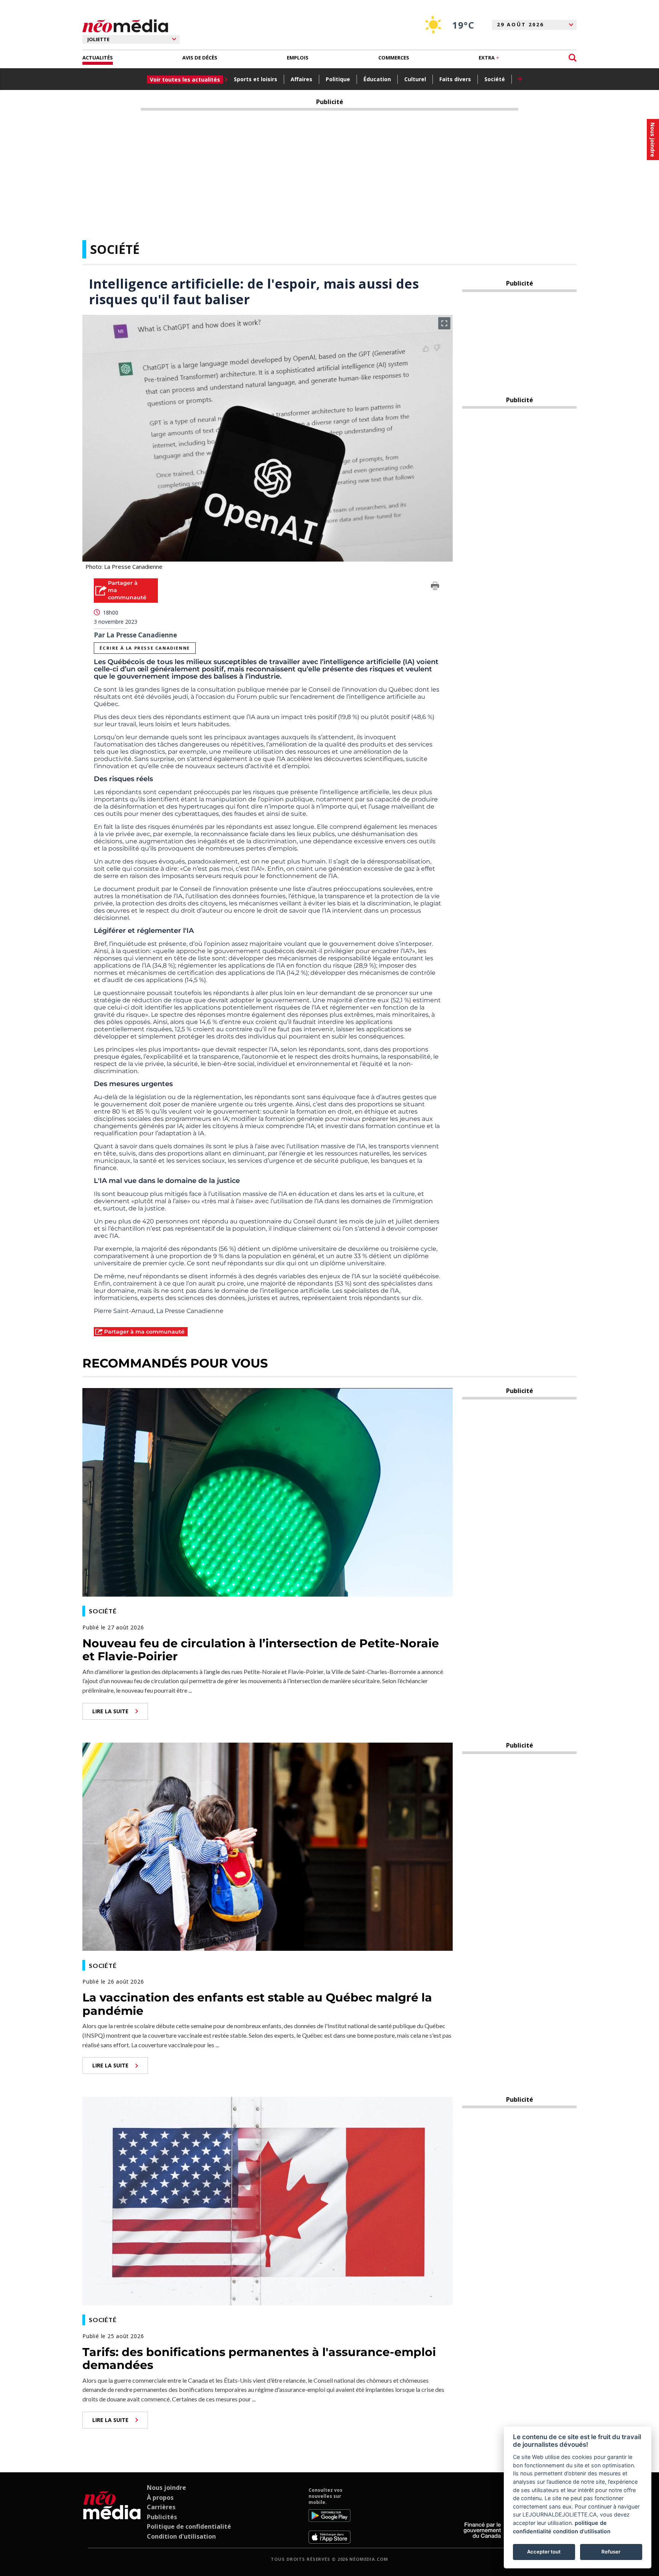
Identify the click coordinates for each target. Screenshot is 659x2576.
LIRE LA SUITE (110, 1711)
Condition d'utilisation (181, 2536)
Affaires (301, 79)
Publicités (162, 2517)
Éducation (377, 79)
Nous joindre (166, 2488)
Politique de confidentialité (189, 2526)
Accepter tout (544, 2552)
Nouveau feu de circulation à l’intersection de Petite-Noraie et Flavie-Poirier (261, 1650)
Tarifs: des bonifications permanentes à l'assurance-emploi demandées (259, 2359)
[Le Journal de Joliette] (112, 2515)
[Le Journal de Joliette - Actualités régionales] (125, 26)
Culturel (415, 79)
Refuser (611, 2552)
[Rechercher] (573, 58)
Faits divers (455, 79)
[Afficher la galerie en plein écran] (444, 323)
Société (495, 79)
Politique (338, 79)
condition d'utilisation (582, 2531)
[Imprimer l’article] (435, 587)
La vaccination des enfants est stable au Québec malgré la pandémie (257, 2004)
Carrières (161, 2507)
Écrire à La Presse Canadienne (145, 648)
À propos (160, 2497)
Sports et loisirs (256, 79)
